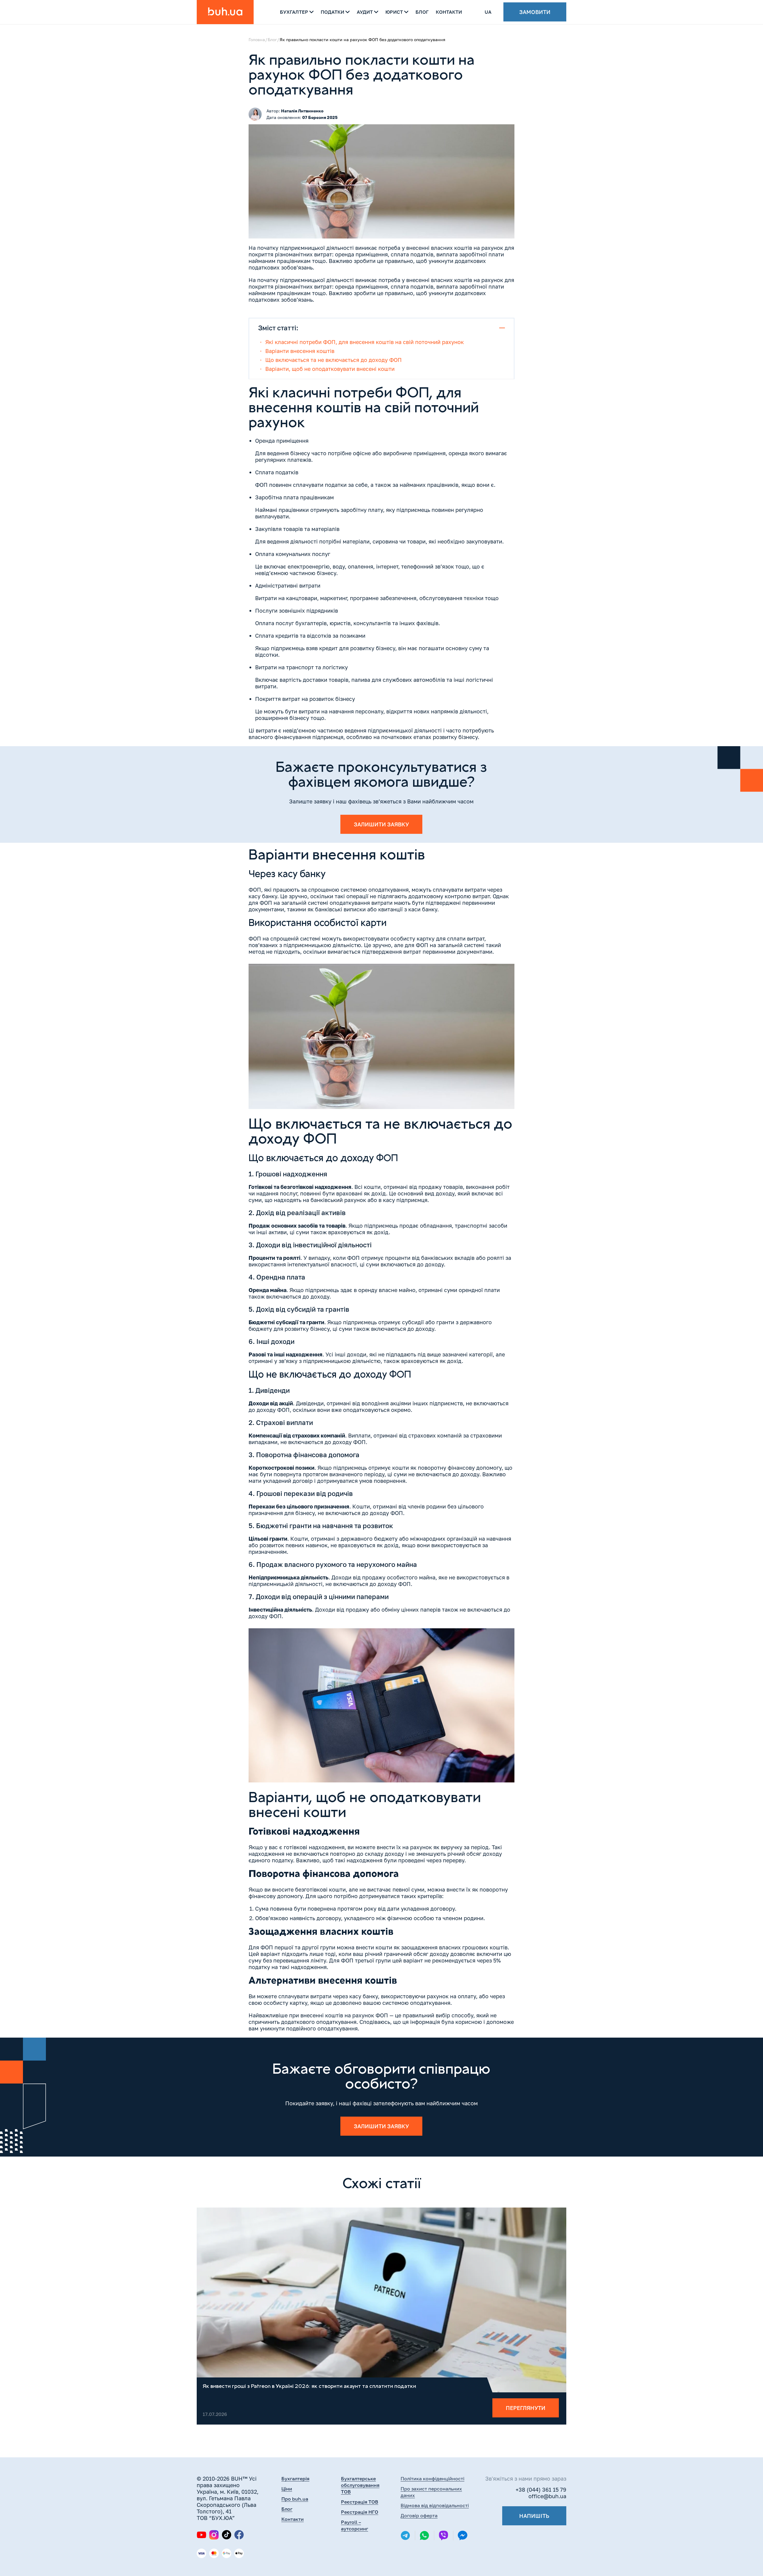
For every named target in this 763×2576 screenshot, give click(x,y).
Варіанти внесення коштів (300, 351)
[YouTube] (201, 2535)
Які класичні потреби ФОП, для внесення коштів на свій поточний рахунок (365, 342)
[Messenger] (463, 2536)
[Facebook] (239, 2535)
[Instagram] (214, 2535)
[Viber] (443, 2535)
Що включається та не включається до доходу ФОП (334, 360)
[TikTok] (227, 2535)
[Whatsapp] (424, 2535)
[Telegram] (405, 2535)
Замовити (535, 12)
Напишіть (534, 2516)
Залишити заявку (381, 824)
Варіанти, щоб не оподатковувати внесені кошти (330, 369)
